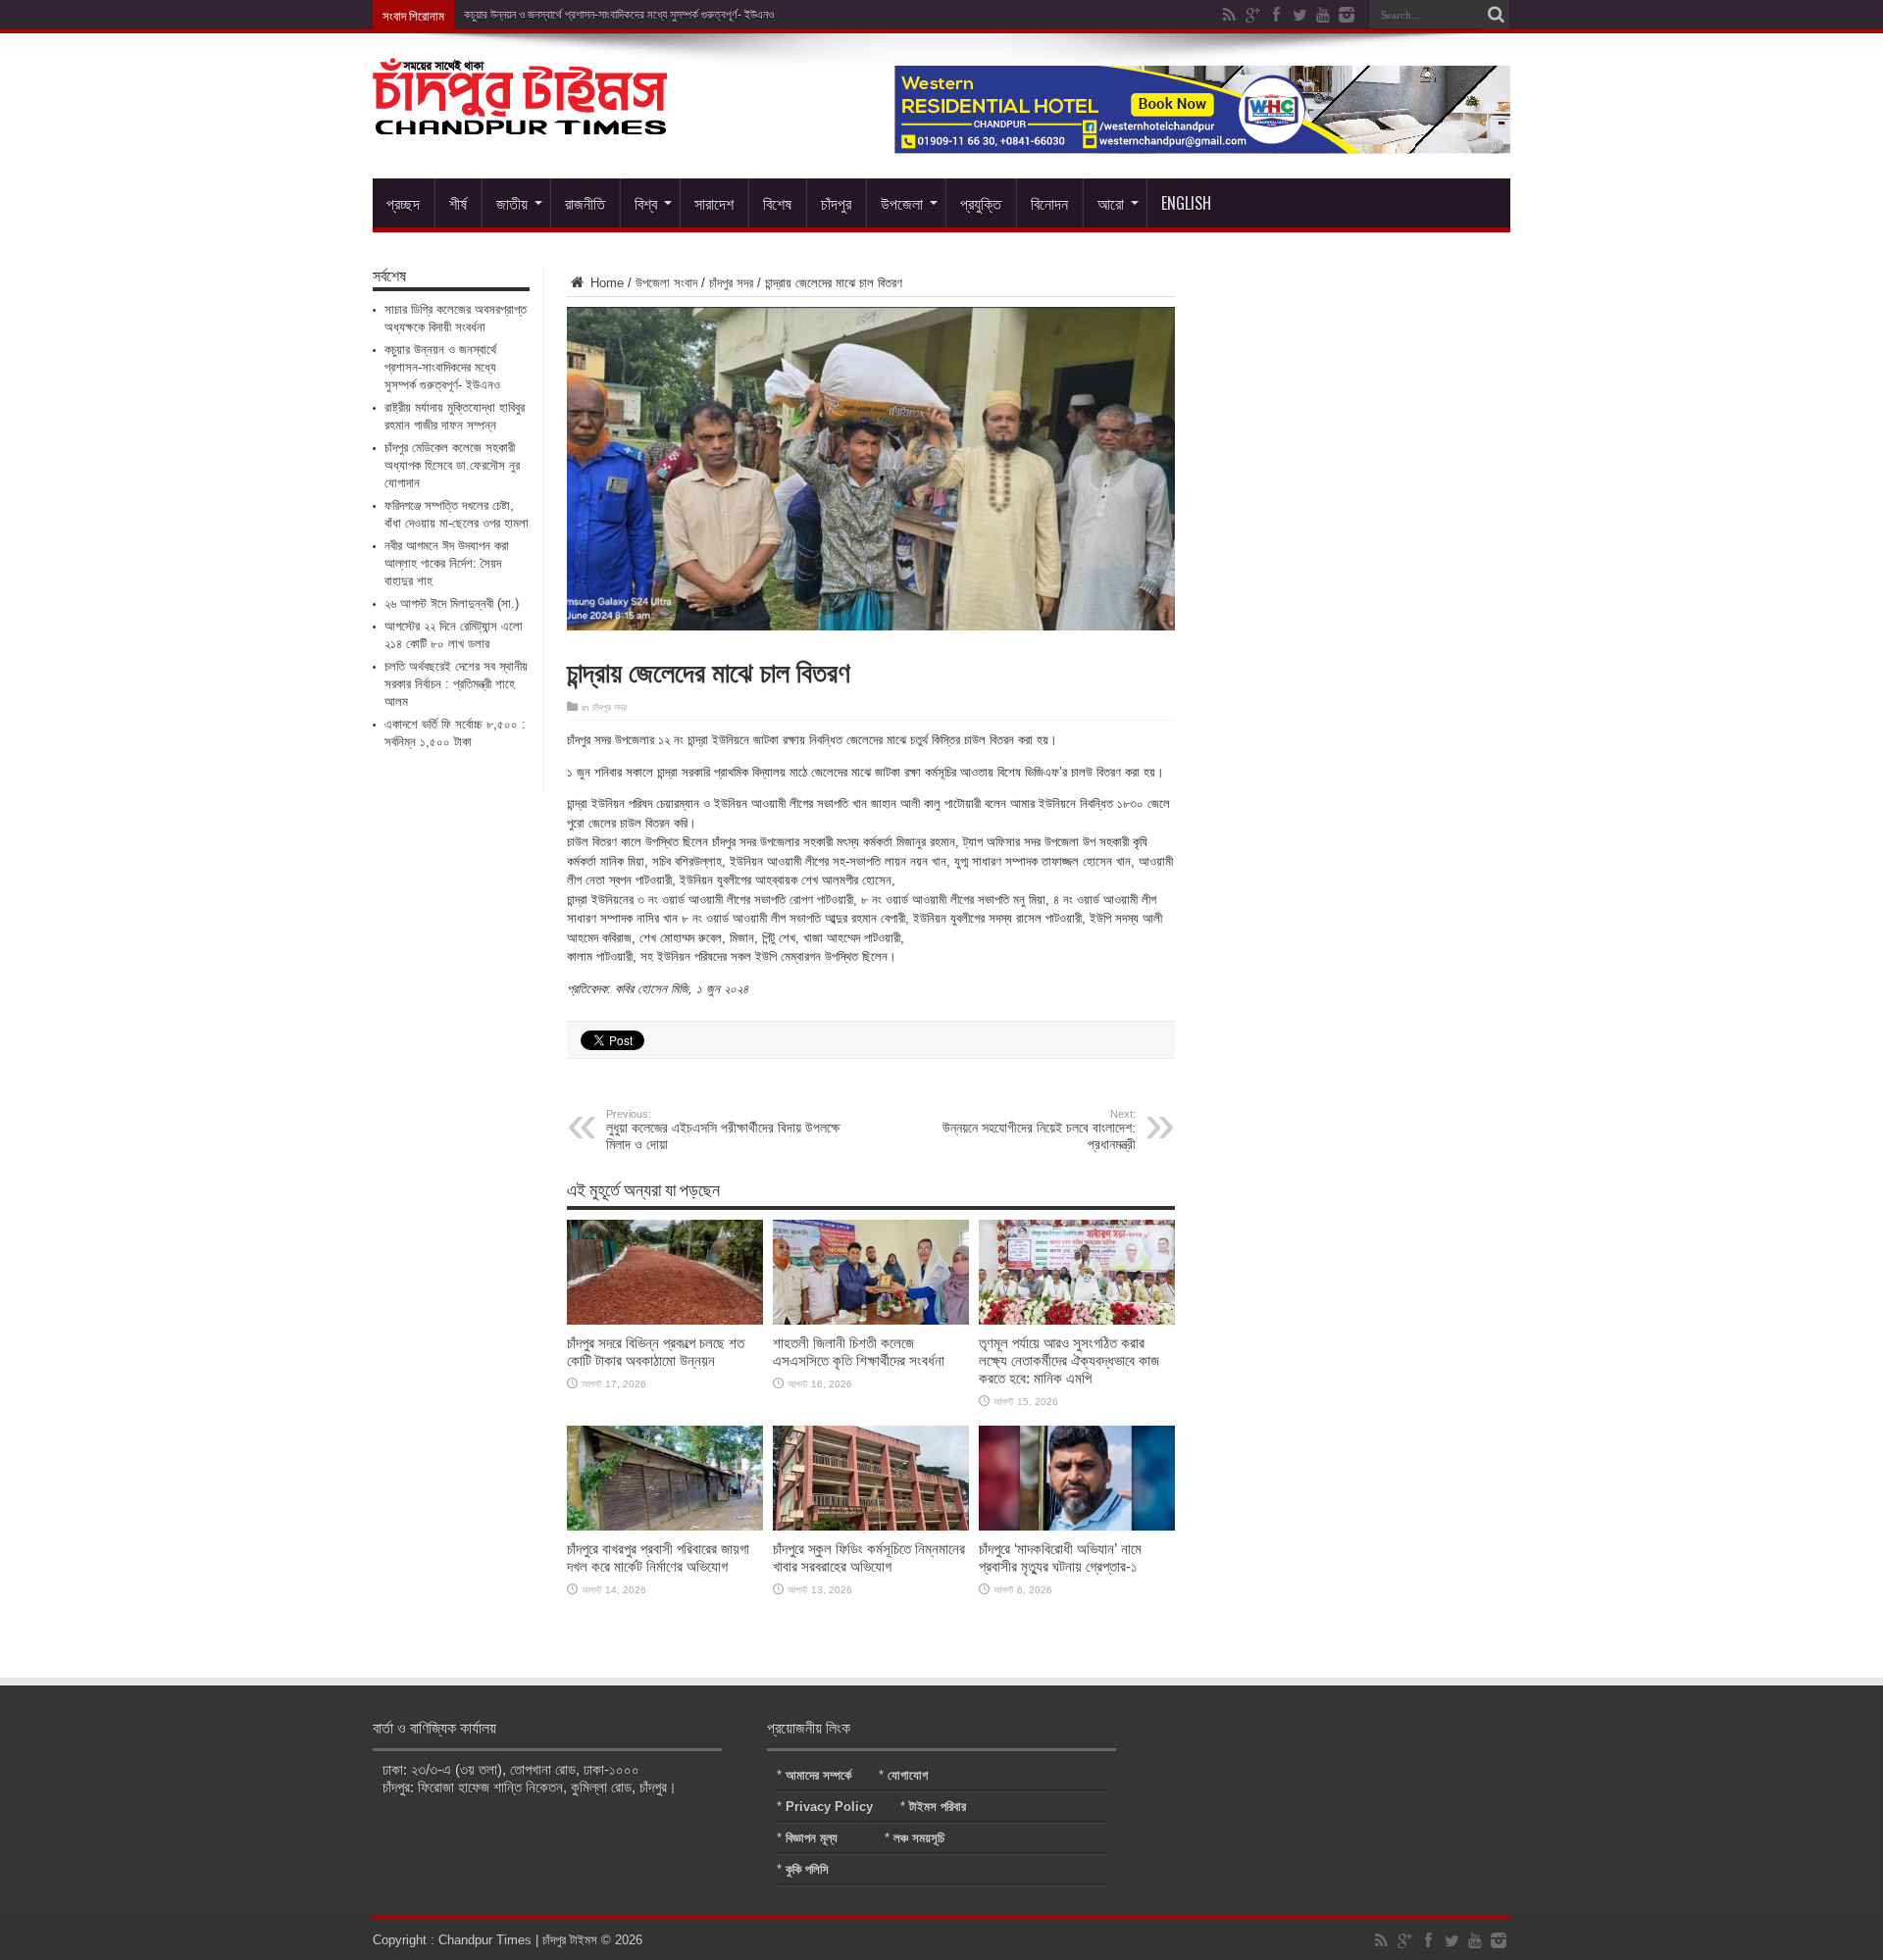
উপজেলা (902, 203)
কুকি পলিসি (807, 1869)
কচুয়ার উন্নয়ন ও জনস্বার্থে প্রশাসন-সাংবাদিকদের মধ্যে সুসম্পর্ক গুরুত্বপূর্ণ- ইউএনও (619, 15)
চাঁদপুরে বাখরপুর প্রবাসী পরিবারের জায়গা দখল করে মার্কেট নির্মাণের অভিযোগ (658, 1558)
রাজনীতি (585, 203)
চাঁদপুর (836, 203)
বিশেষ (777, 203)
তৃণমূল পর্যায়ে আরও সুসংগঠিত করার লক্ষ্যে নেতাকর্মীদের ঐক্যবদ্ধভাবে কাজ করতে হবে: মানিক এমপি (1069, 1360)
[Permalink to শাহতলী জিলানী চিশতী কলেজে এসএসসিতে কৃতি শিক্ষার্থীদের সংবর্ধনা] (871, 1320)
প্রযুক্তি (981, 203)
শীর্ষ (458, 203)
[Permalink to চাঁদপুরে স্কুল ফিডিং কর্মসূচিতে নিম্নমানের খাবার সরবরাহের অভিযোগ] (871, 1526)
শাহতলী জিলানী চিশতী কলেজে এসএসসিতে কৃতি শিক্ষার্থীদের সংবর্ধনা (859, 1352)
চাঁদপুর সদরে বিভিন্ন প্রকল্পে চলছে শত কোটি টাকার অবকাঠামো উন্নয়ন (656, 1352)
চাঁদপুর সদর (731, 283)
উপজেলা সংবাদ (666, 283)
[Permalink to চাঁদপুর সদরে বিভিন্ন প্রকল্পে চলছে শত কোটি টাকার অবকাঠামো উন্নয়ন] (665, 1320)
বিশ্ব (646, 203)
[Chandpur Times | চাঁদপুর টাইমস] (520, 120)
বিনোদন (1049, 203)
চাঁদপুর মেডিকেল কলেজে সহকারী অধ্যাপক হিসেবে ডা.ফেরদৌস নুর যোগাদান (452, 465)
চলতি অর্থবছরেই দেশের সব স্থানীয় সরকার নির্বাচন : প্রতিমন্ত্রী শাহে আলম (456, 684)
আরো (1111, 203)
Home (605, 283)
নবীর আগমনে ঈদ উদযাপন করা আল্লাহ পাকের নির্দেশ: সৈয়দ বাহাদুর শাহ (447, 563)
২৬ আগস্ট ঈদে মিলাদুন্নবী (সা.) (452, 603)
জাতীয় (512, 203)
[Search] (1496, 15)
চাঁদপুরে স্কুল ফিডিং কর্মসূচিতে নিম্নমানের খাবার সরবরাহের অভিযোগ (869, 1558)
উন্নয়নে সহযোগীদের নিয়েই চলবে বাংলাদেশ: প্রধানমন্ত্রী (1039, 1130)
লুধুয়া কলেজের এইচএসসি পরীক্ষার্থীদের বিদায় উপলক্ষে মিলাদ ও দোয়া (723, 1130)
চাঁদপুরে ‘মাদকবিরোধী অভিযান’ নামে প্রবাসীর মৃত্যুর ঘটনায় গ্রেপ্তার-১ (1060, 1558)
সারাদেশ (714, 203)
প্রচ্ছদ (403, 203)
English (1186, 203)
